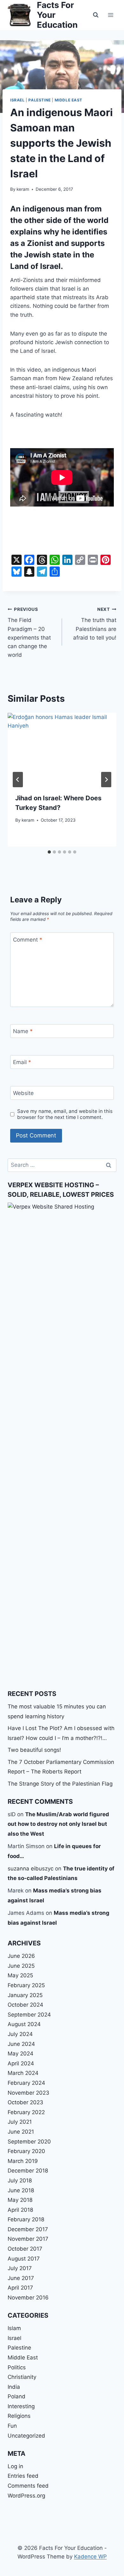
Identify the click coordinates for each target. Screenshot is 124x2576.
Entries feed (23, 2476)
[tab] (49, 852)
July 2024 (20, 2034)
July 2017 (20, 2268)
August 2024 (24, 2024)
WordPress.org (26, 2496)
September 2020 (29, 2142)
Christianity (22, 2377)
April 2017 (20, 2288)
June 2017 (21, 2278)
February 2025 (26, 1985)
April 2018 (20, 2210)
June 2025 (21, 1966)
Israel (17, 100)
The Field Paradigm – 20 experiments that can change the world (29, 632)
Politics (17, 2367)
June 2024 (21, 2044)
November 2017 (28, 2239)
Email (22, 1062)
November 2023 (28, 2093)
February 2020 (26, 2151)
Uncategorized (26, 2436)
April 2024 (21, 2063)
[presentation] (62, 749)
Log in (15, 2466)
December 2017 (28, 2229)
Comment (28, 940)
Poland (17, 2396)
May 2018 (20, 2200)
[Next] (106, 780)
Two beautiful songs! (34, 1750)
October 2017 (25, 2249)
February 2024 (26, 2083)
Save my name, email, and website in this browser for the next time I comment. (65, 1114)
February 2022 (26, 2112)
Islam (14, 2328)
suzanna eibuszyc (31, 1869)
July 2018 (20, 2180)
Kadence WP (90, 2557)
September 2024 (29, 2015)
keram (23, 189)
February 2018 (26, 2219)
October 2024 (25, 2005)
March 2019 (23, 2161)
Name (23, 1031)
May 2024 (21, 2054)
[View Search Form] (96, 15)
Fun (12, 2426)
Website (23, 1093)
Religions (19, 2416)
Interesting (21, 2406)
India (14, 2387)
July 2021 (20, 2122)
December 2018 (28, 2171)
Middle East (69, 100)
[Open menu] (110, 15)
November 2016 (28, 2298)
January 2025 (25, 1995)
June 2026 (21, 1956)
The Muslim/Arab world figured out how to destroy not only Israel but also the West (58, 1824)
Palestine (39, 100)
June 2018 (21, 2190)
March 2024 (23, 2073)
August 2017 (24, 2259)
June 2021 (21, 2132)
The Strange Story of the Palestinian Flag (60, 1784)
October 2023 (25, 2102)
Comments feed (28, 2486)
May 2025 (20, 1975)
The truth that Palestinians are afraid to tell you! (95, 624)
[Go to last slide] (18, 780)
